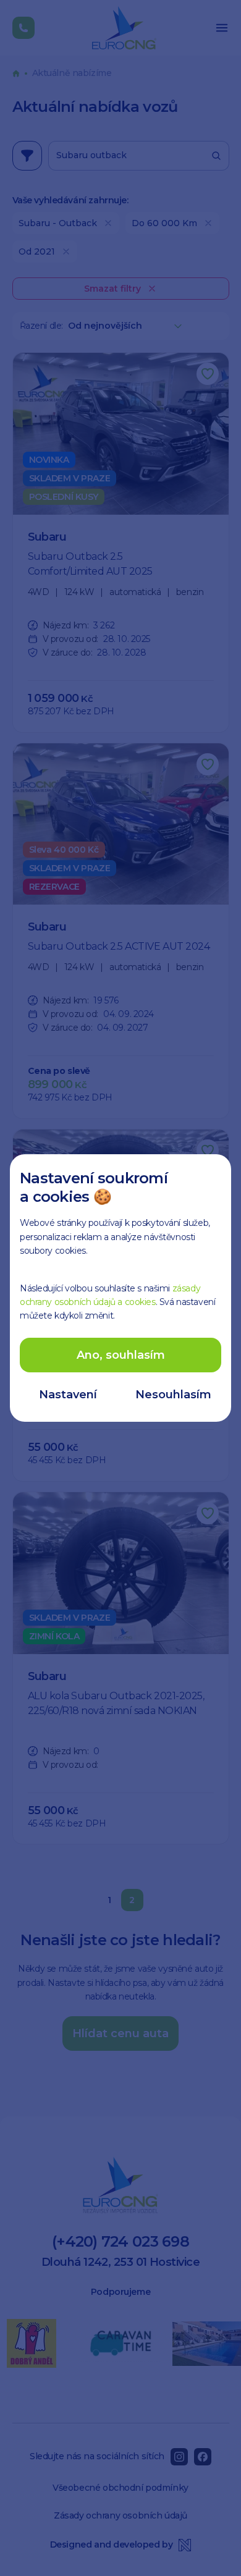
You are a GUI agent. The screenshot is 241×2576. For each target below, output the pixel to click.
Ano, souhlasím (121, 1355)
